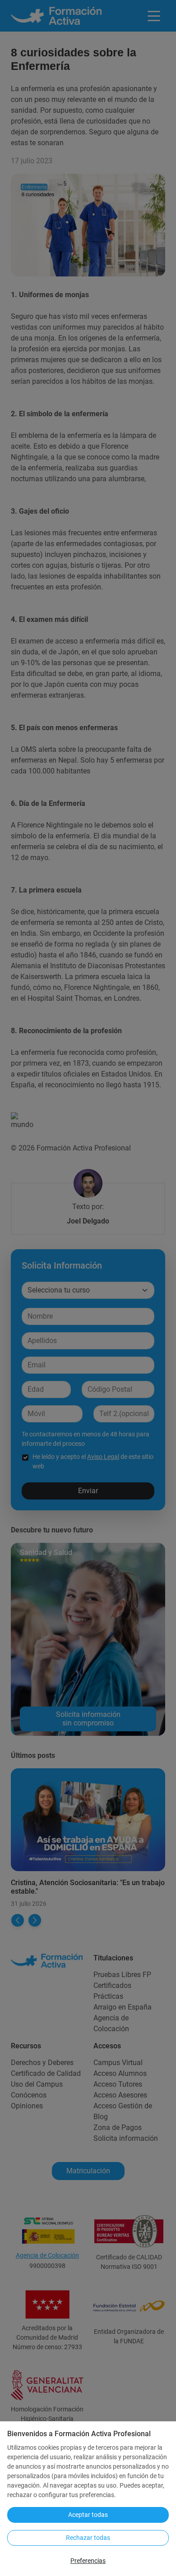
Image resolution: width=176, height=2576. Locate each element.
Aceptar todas (88, 2515)
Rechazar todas (88, 2538)
